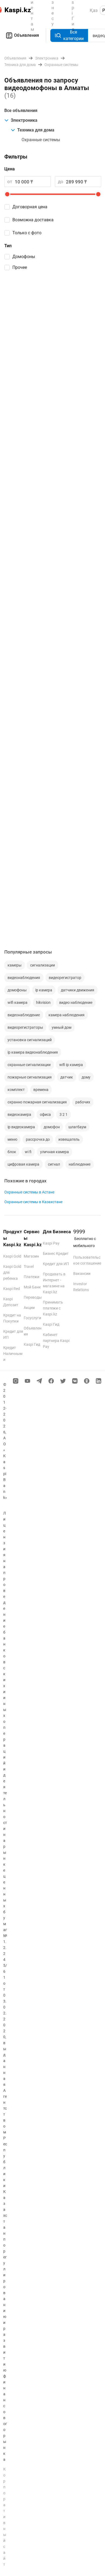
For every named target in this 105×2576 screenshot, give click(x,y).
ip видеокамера (21, 1127)
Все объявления (21, 111)
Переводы (33, 1297)
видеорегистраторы (25, 1027)
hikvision (43, 1002)
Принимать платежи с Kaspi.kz (53, 1308)
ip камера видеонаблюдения (33, 1052)
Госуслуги (32, 1318)
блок (12, 1152)
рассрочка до (38, 1139)
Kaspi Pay (51, 1243)
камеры (15, 965)
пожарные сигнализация (30, 1077)
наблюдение (80, 1164)
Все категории (73, 35)
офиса (45, 1114)
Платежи (31, 1277)
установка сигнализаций (30, 1040)
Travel (29, 1266)
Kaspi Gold (12, 1256)
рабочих (83, 1102)
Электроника (24, 120)
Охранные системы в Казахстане (33, 1202)
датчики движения (78, 990)
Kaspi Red (12, 1289)
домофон (52, 1127)
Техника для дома (36, 130)
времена (41, 1090)
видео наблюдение (76, 1002)
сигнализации (43, 965)
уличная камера (55, 1152)
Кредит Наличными (13, 1354)
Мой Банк (32, 1287)
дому (86, 1077)
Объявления (27, 35)
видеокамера (19, 1114)
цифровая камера (23, 1164)
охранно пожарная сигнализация (37, 1102)
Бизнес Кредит (56, 1254)
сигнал (54, 1164)
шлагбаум (77, 1127)
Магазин (31, 1256)
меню (12, 1139)
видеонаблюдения (24, 978)
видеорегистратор (65, 978)
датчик (67, 1077)
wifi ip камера (71, 1065)
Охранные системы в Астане (29, 1192)
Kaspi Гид (32, 1344)
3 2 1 (64, 1114)
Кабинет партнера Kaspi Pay (56, 1341)
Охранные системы (41, 140)
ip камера (44, 990)
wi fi (28, 1152)
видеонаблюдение (24, 1015)
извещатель (69, 1139)
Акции (29, 1308)
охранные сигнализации (29, 1065)
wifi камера (17, 1002)
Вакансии (82, 1274)
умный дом (62, 1027)
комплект (16, 1090)
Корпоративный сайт (5, 2517)
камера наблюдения (66, 1015)
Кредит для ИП (56, 1264)
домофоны (17, 990)
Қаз (94, 10)
